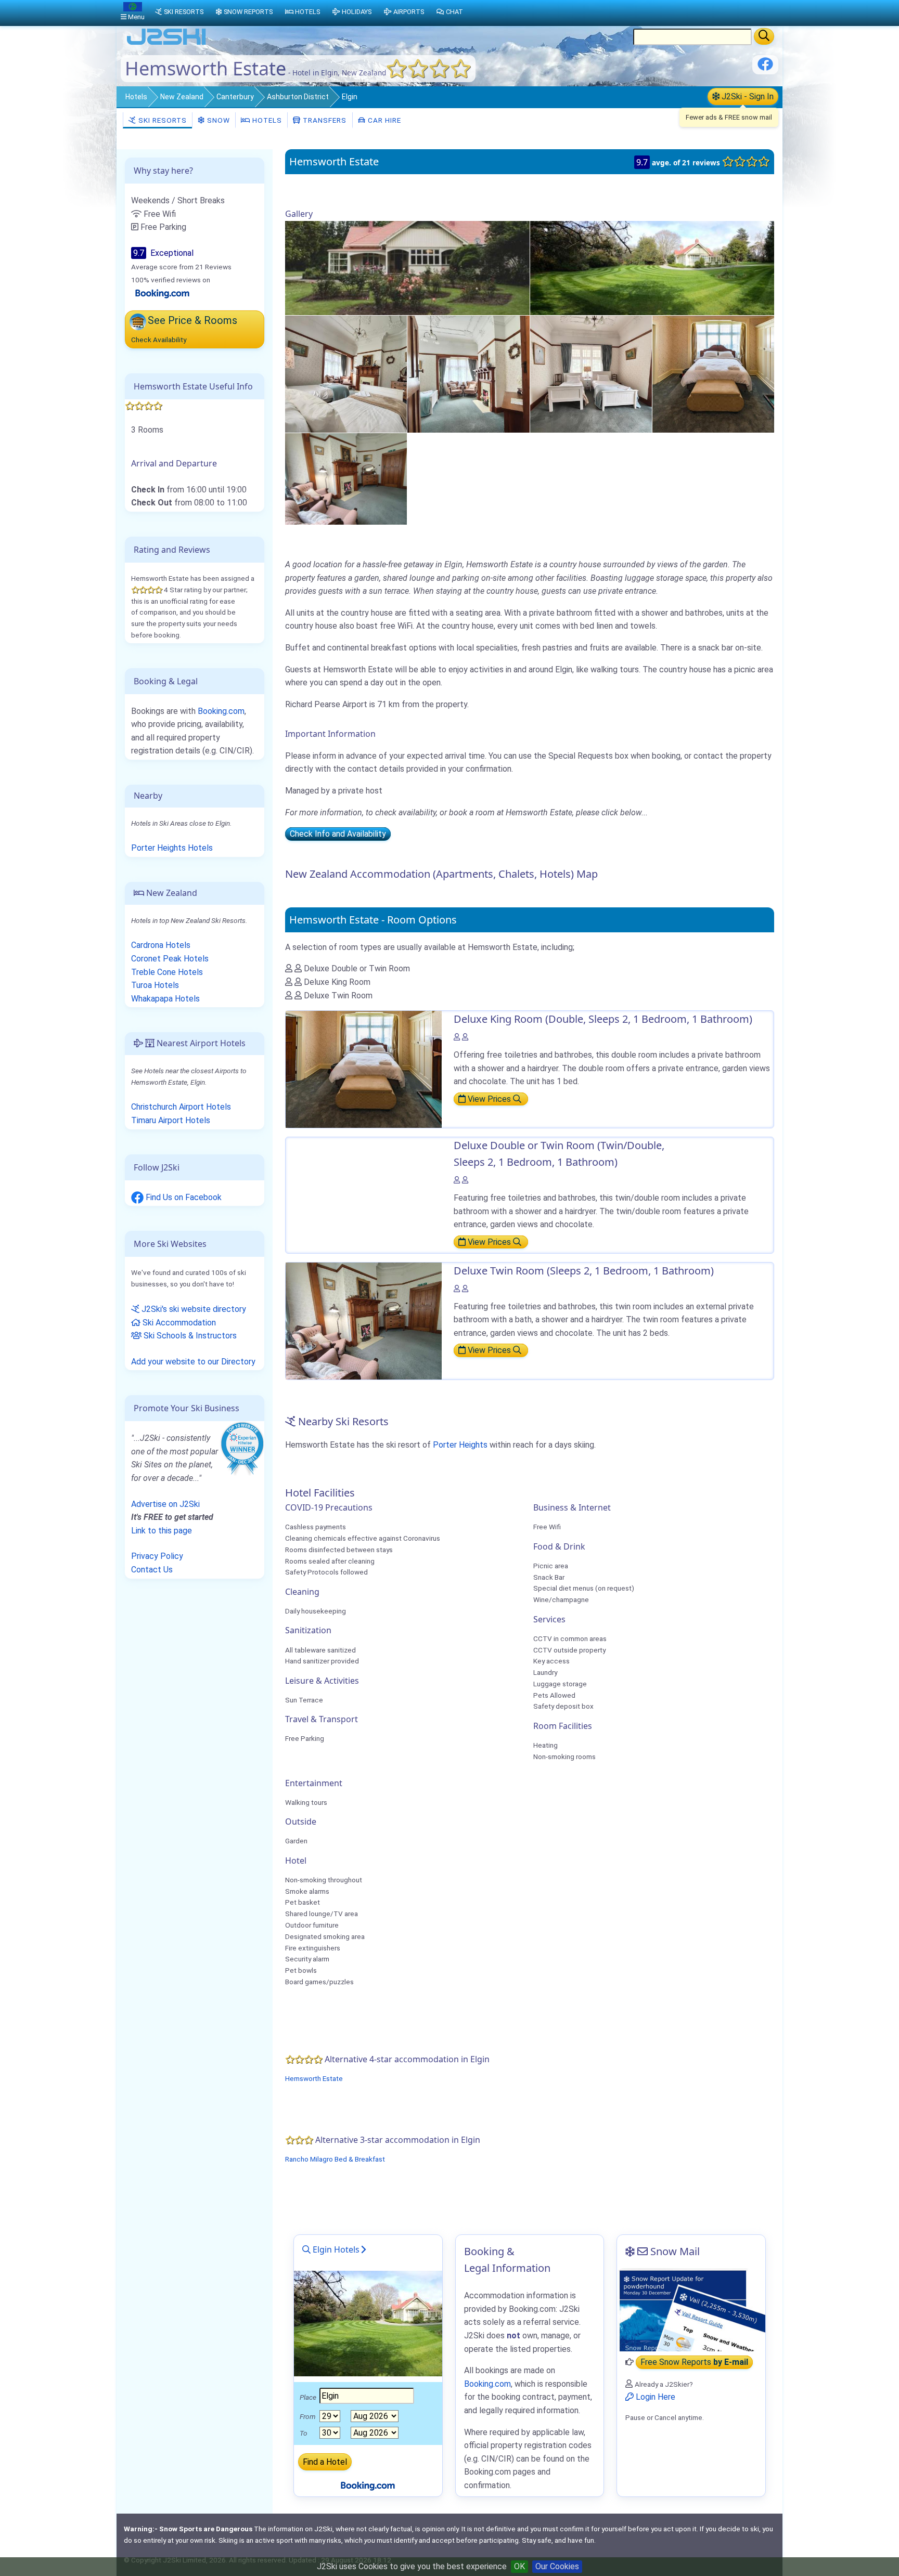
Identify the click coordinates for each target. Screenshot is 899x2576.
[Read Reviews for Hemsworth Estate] (162, 293)
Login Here (654, 2397)
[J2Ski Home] (166, 44)
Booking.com (221, 711)
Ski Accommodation (178, 1323)
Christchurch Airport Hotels (181, 1107)
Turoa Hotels (155, 985)
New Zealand (182, 97)
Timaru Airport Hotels (171, 1120)
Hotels (136, 97)
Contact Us (152, 1570)
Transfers (324, 120)
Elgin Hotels (335, 2249)
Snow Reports (248, 12)
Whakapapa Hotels (165, 999)
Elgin (350, 97)
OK (519, 2566)
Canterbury (235, 97)
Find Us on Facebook (183, 1197)
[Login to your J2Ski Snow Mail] (691, 2310)
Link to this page (162, 1531)
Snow (217, 120)
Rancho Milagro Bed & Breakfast (335, 2159)
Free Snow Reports (694, 2362)
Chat (454, 12)
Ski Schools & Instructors (189, 1336)
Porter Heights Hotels (172, 848)
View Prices (489, 1099)
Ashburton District (298, 97)
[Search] (764, 36)
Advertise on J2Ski (165, 1504)
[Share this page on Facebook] (765, 68)
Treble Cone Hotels (167, 972)
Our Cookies (557, 2566)
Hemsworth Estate (314, 2078)
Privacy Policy (157, 1556)
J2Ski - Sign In (747, 96)
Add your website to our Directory (193, 1362)
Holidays (357, 12)
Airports (409, 12)
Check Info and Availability (338, 834)
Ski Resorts (162, 120)
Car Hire (383, 120)
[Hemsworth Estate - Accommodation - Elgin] (407, 268)
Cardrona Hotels (161, 945)
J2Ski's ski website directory (193, 1309)
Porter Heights (460, 1445)
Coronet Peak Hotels (170, 959)
